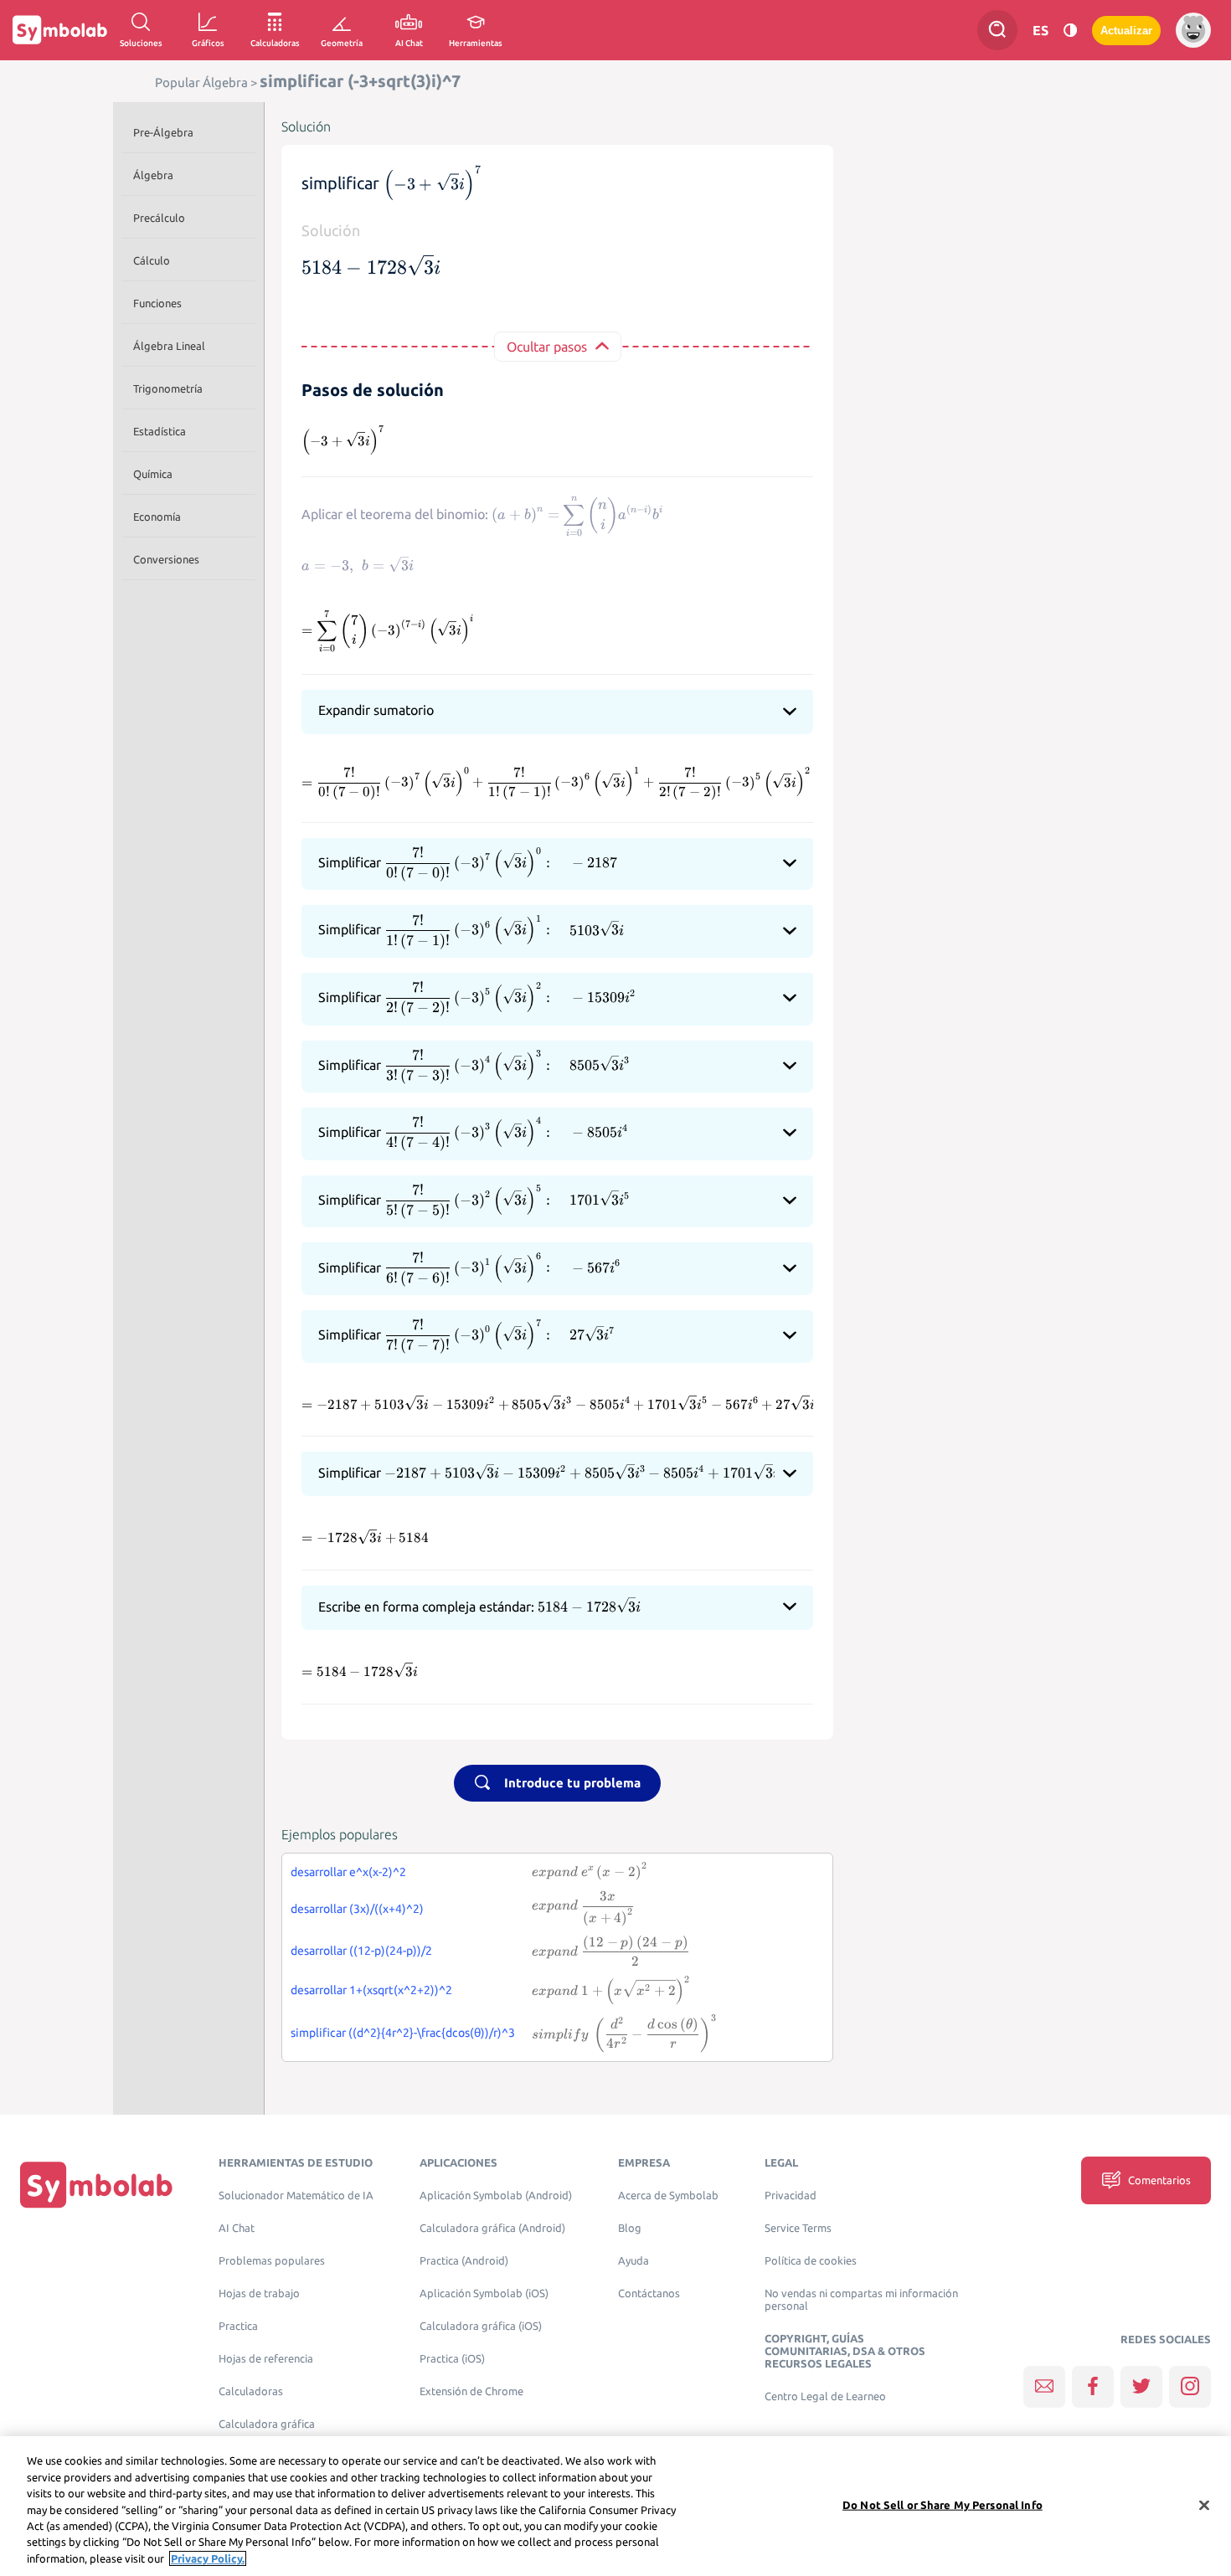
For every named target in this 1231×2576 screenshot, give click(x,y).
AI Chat (237, 2228)
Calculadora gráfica (267, 2424)
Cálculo (152, 260)
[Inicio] (96, 2184)
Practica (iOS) (452, 2359)
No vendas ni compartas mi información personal (861, 2300)
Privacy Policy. (208, 2558)
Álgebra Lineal (169, 346)
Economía (157, 517)
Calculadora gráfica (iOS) (481, 2326)
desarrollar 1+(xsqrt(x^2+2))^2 (371, 1990)
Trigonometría (168, 388)
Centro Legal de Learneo (825, 2396)
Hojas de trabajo (259, 2293)
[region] (615, 2506)
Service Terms (798, 2228)
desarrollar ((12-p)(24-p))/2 (361, 1951)
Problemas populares (272, 2261)
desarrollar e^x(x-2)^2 (348, 1872)
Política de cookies (811, 2261)
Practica (238, 2326)
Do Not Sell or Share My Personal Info (943, 2504)
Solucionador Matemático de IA (296, 2196)
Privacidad (791, 2196)
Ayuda (634, 2261)
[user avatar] (1193, 30)
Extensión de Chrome (471, 2391)
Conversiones (166, 559)
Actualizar (1126, 31)
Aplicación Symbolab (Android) (496, 2196)
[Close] (1204, 2505)
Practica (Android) (464, 2261)
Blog (630, 2228)
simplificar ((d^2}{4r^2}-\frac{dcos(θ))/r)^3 (403, 2033)
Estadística (160, 431)
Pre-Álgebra (163, 132)
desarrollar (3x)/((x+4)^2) (357, 1909)
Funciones (157, 303)
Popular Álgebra (201, 82)
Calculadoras (251, 2391)
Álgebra (153, 175)
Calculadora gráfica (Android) (492, 2228)
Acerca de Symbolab (668, 2196)
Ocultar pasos (547, 347)
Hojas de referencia (266, 2359)
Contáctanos (649, 2293)
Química (153, 474)
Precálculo (159, 218)
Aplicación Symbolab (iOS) (484, 2293)
